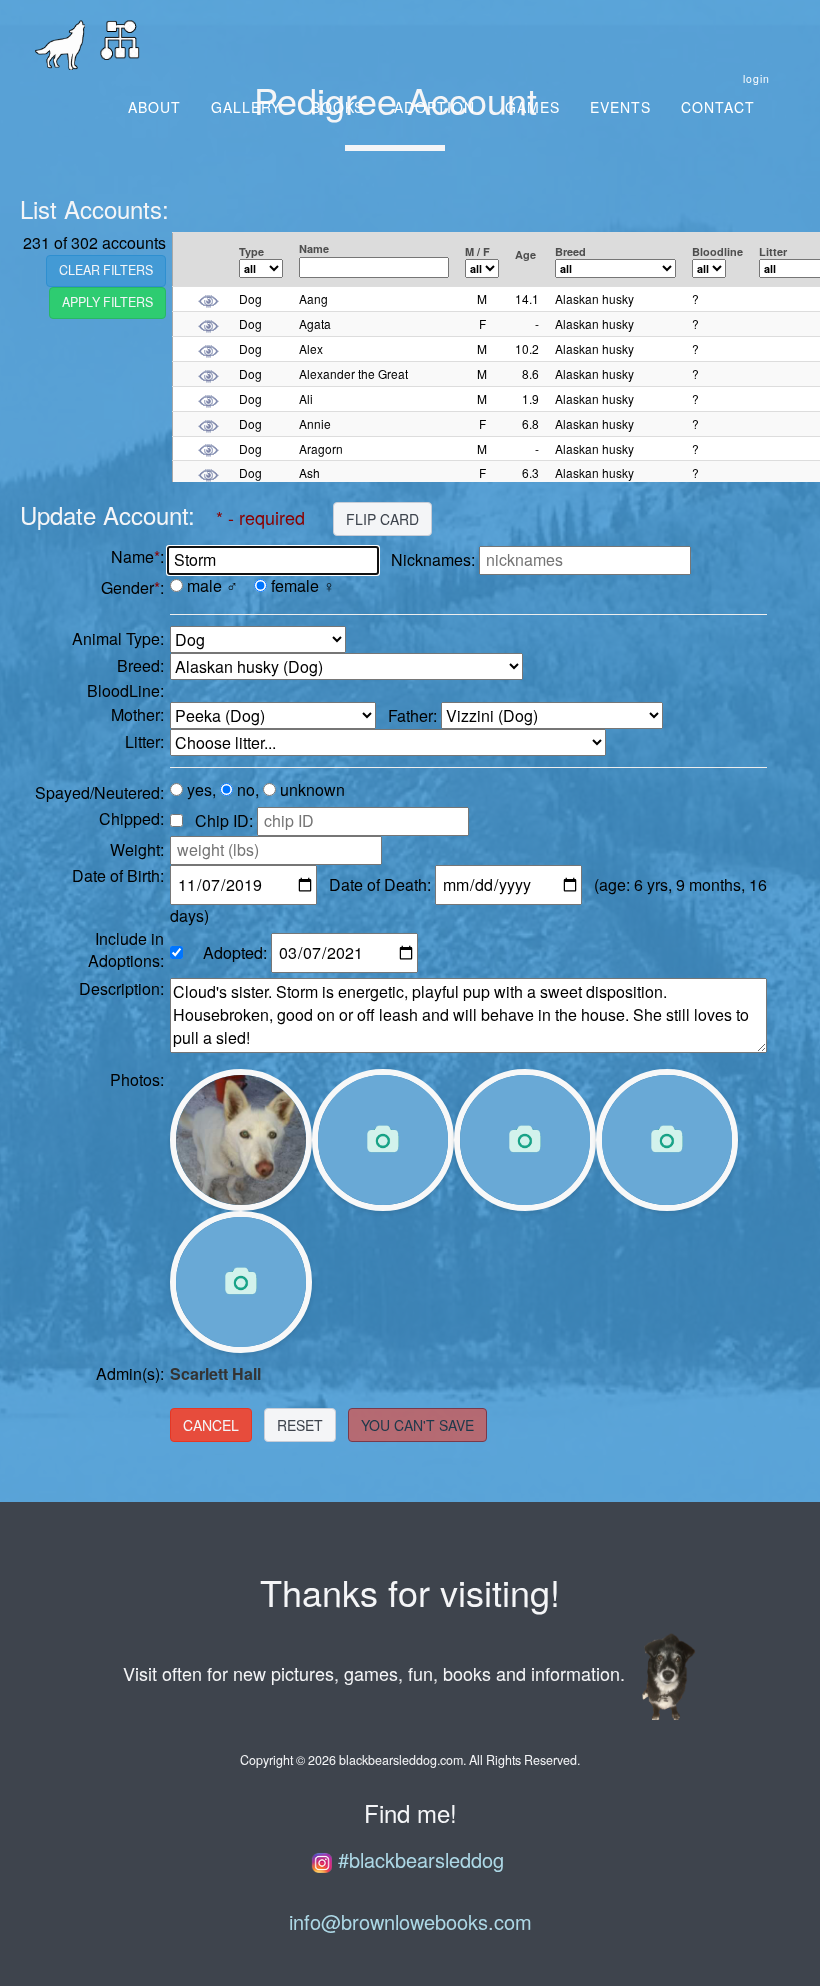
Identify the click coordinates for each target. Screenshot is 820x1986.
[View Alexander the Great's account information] (208, 373)
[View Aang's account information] (208, 298)
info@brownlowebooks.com (410, 1921)
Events (620, 107)
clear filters (106, 270)
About (154, 107)
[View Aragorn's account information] (208, 448)
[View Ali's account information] (208, 398)
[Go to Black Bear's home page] (60, 45)
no (246, 790)
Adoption (434, 107)
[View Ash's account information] (208, 472)
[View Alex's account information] (208, 348)
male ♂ (212, 586)
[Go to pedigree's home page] (120, 45)
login (756, 78)
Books (337, 107)
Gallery (246, 107)
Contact (718, 107)
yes (199, 790)
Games (532, 107)
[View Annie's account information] (208, 423)
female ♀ (303, 586)
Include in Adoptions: (126, 950)
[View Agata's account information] (208, 323)
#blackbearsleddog (418, 1859)
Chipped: (131, 819)
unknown (312, 790)
